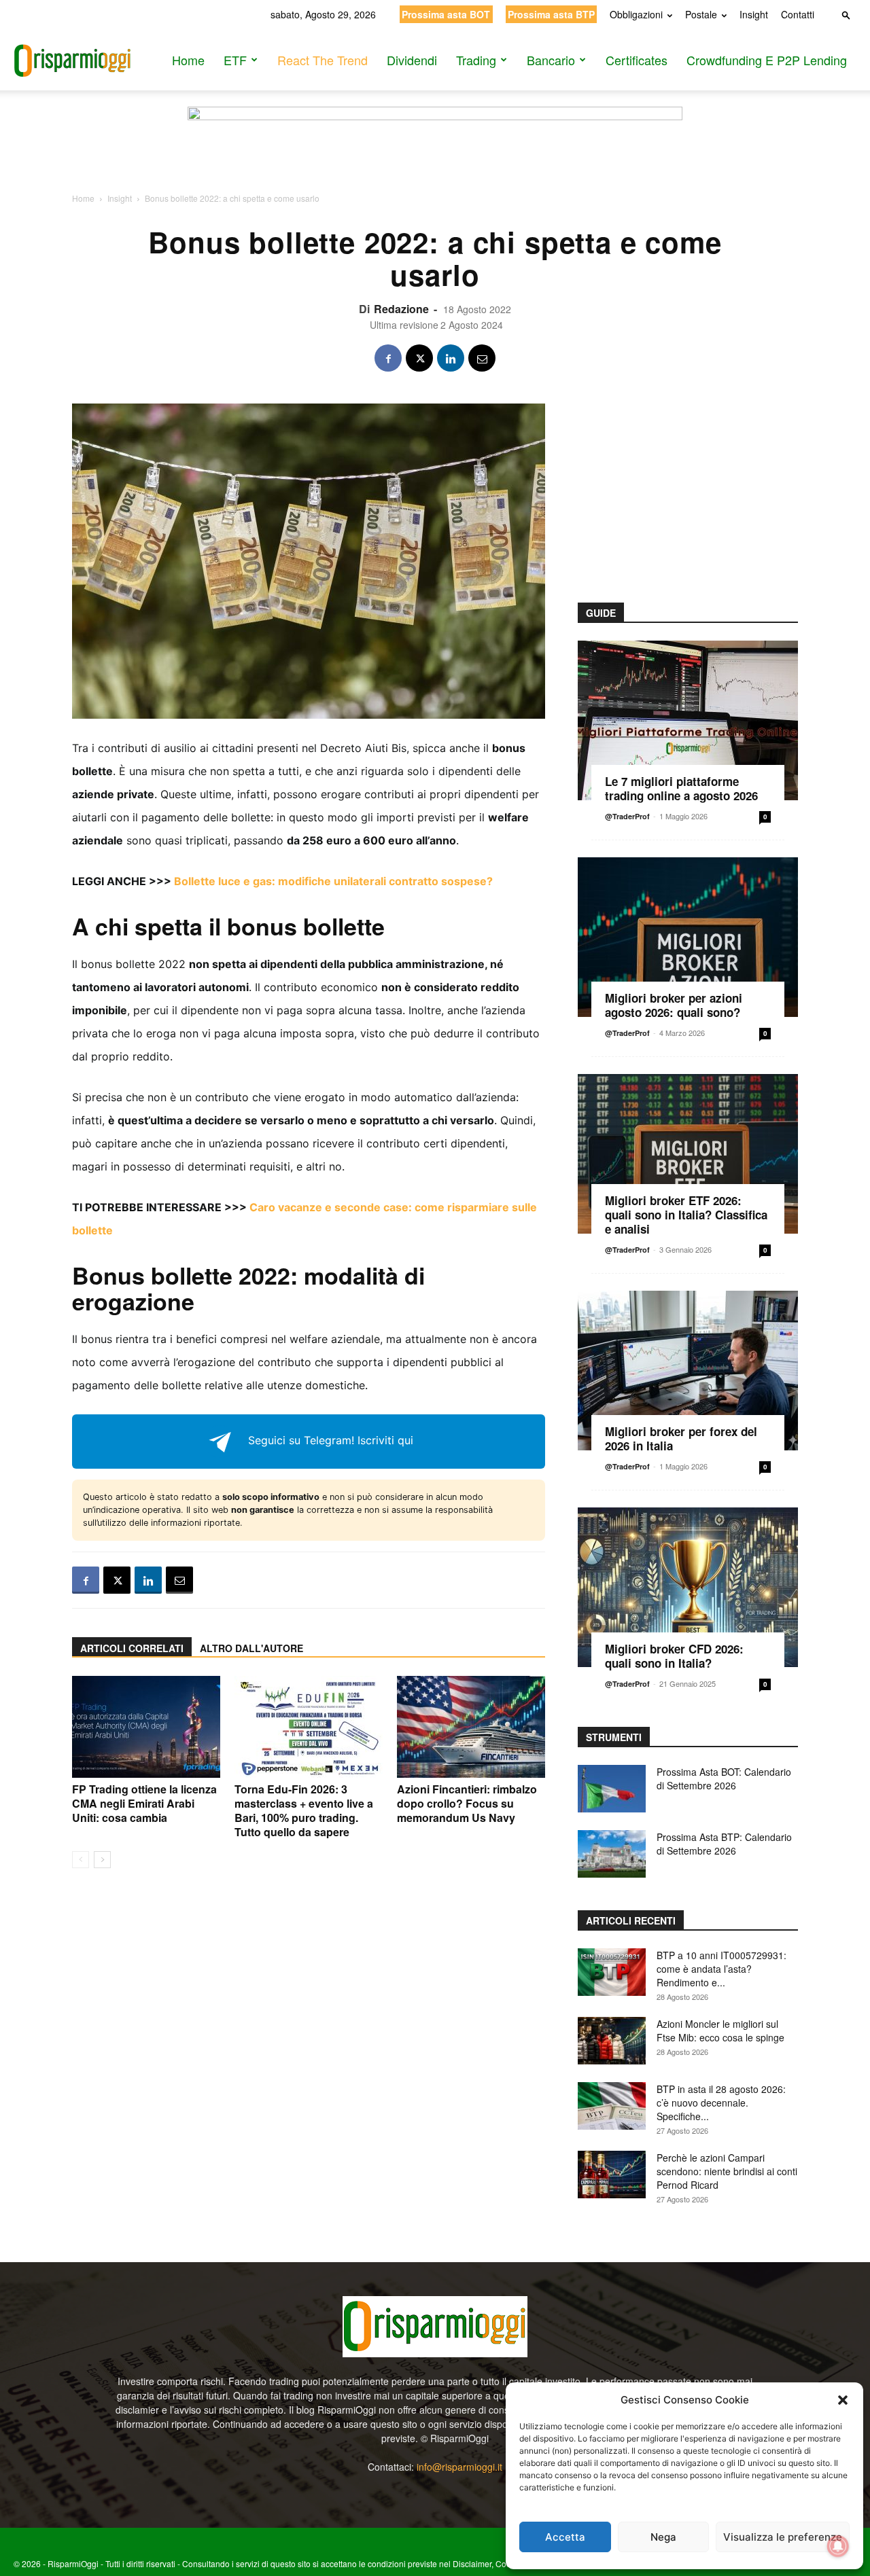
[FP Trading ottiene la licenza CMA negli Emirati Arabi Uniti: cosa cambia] (146, 1727)
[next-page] (102, 1860)
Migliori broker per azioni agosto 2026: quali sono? (674, 1005)
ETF (235, 60)
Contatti (798, 14)
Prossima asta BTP (551, 14)
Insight (754, 14)
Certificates (637, 60)
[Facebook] (388, 358)
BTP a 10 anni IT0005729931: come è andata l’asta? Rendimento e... (721, 1969)
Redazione (401, 309)
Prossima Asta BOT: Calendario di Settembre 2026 (724, 1778)
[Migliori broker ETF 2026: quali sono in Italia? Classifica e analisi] (688, 1154)
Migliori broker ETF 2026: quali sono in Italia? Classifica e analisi (686, 1215)
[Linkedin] (451, 358)
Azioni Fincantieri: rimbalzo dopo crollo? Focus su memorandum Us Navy (467, 1803)
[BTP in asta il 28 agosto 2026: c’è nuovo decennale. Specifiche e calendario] (612, 2106)
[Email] (482, 358)
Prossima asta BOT (446, 14)
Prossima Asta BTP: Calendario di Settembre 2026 (724, 1844)
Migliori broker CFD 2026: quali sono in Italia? (674, 1656)
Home (188, 60)
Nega (663, 2537)
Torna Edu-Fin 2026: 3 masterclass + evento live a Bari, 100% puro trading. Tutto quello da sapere (304, 1810)
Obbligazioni (636, 14)
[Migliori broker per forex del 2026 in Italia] (688, 1371)
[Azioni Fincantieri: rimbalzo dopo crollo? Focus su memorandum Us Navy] (471, 1727)
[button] (843, 2400)
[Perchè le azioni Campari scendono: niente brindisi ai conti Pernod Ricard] (612, 2175)
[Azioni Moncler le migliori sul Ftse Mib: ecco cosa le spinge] (612, 2041)
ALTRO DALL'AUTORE (251, 1648)
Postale (701, 14)
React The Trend (323, 60)
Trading (476, 60)
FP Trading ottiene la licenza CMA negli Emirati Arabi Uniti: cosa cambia (144, 1803)
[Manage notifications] (838, 2546)
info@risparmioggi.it (459, 2467)
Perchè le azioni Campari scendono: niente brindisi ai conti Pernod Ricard (727, 2171)
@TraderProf (627, 816)
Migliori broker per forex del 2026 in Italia (681, 1438)
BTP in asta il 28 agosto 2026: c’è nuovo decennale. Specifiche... (721, 2103)
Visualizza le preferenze (783, 2537)
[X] (419, 358)
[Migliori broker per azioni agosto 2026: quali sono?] (688, 937)
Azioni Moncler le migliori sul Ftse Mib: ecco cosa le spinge (720, 2031)
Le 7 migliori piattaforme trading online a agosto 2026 (681, 788)
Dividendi (412, 60)
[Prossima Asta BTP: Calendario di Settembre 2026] (612, 1854)
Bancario (551, 60)
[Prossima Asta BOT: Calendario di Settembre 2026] (612, 1789)
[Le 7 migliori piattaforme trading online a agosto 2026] (688, 720)
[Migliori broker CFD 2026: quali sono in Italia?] (688, 1587)
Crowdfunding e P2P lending (767, 60)
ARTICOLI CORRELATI (132, 1648)
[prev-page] (81, 1860)
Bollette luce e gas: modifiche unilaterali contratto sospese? (333, 881)
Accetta (565, 2537)
